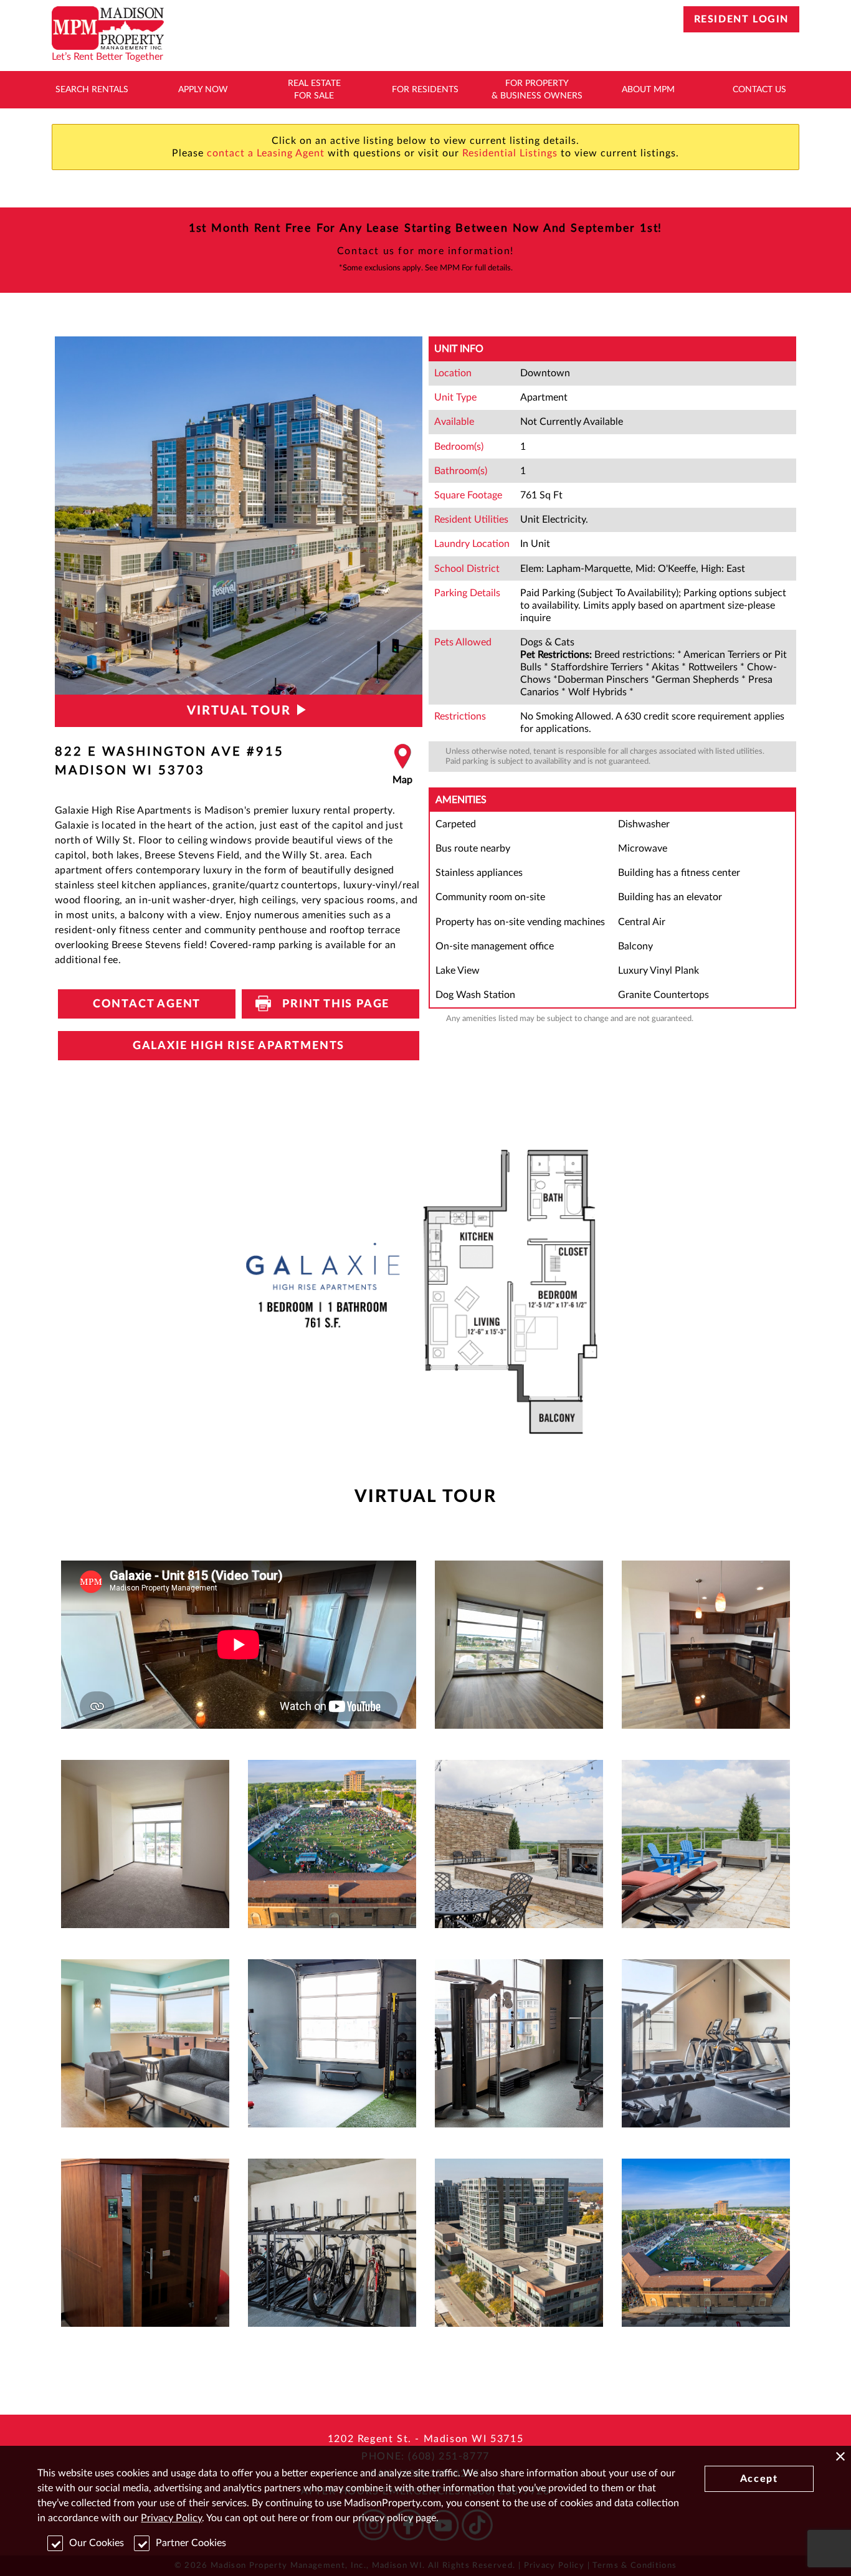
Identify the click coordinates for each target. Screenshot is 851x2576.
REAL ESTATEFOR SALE (314, 90)
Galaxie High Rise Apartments (239, 1046)
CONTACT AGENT (147, 1004)
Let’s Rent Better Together (107, 57)
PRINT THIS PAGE (330, 1004)
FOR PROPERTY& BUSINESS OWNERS (537, 90)
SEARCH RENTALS (92, 90)
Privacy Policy (171, 2518)
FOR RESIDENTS (425, 90)
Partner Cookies (191, 2543)
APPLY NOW (203, 90)
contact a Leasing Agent (266, 153)
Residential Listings (510, 153)
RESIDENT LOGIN (741, 19)
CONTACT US (759, 90)
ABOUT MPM (648, 90)
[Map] (402, 765)
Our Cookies (97, 2543)
